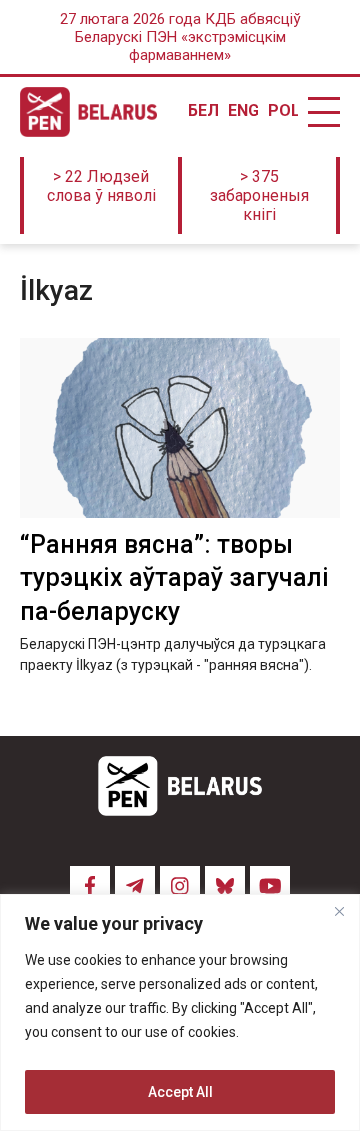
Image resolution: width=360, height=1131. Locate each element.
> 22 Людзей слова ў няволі (101, 186)
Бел (203, 111)
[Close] (339, 911)
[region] (180, 1012)
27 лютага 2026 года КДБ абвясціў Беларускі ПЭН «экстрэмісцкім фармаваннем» (180, 37)
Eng (243, 111)
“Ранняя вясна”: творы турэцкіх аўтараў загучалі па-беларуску (174, 578)
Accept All (180, 1092)
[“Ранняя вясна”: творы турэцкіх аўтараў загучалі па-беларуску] (180, 428)
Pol (283, 111)
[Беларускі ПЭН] (88, 112)
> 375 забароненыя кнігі (259, 195)
